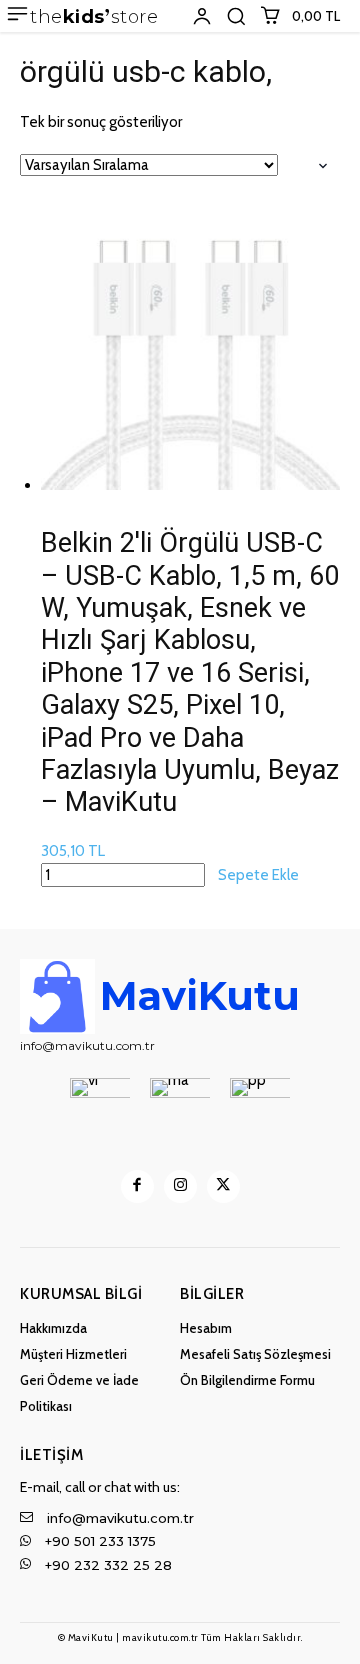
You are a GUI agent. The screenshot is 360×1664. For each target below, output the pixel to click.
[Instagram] (180, 1186)
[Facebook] (137, 1186)
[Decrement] (36, 469)
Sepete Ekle (258, 875)
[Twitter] (223, 1186)
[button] (236, 16)
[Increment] (324, 469)
